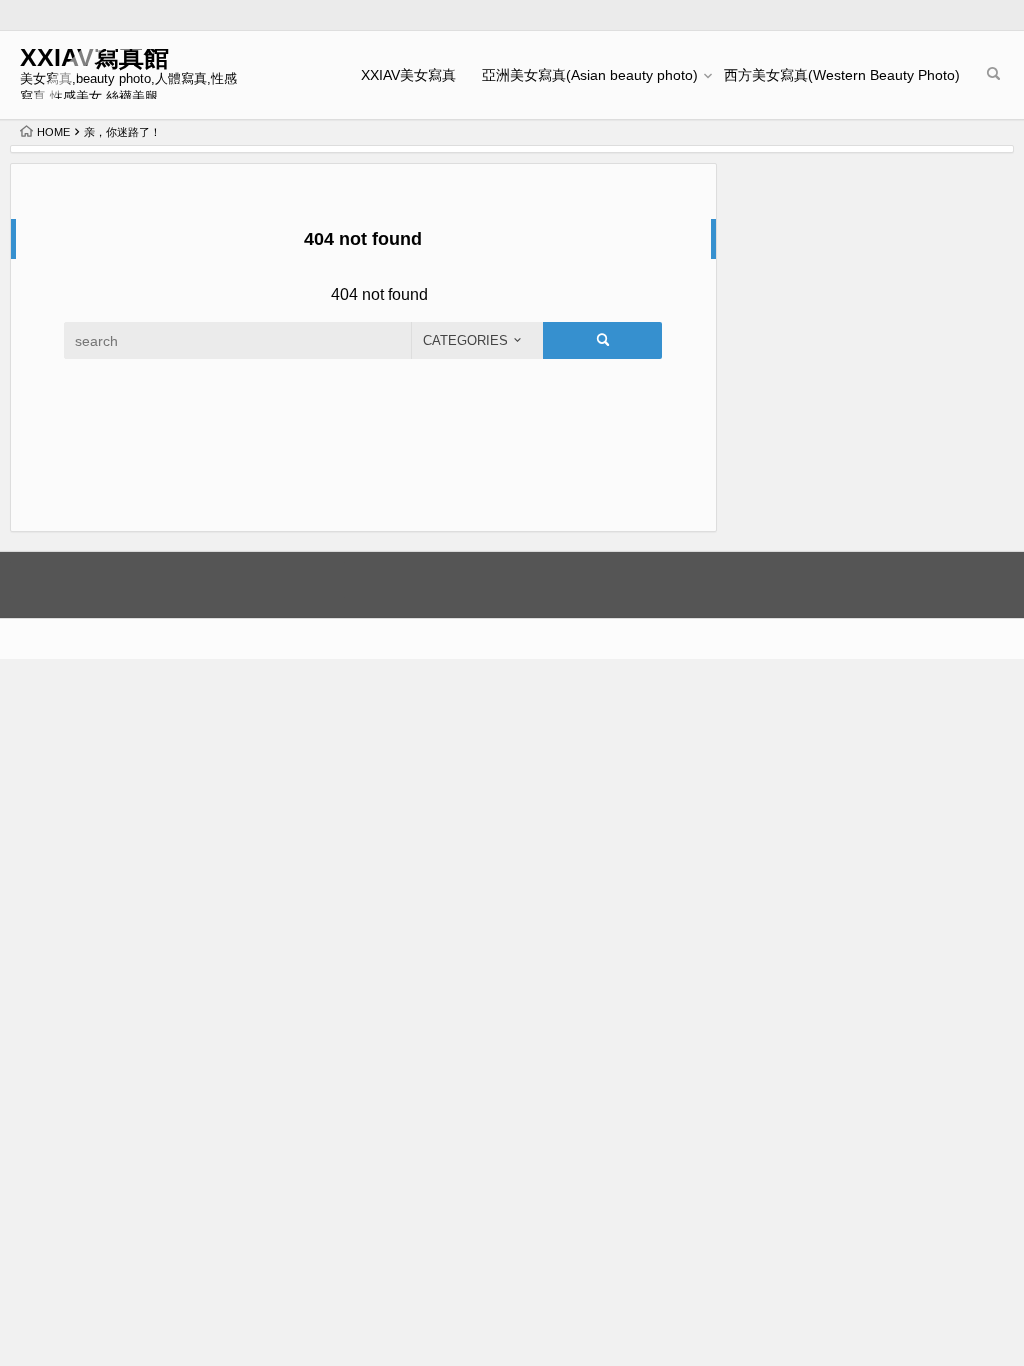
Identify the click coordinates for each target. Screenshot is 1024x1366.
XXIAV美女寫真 (408, 75)
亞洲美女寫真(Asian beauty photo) (590, 75)
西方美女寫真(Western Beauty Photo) (842, 75)
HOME (53, 132)
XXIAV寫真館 (94, 57)
